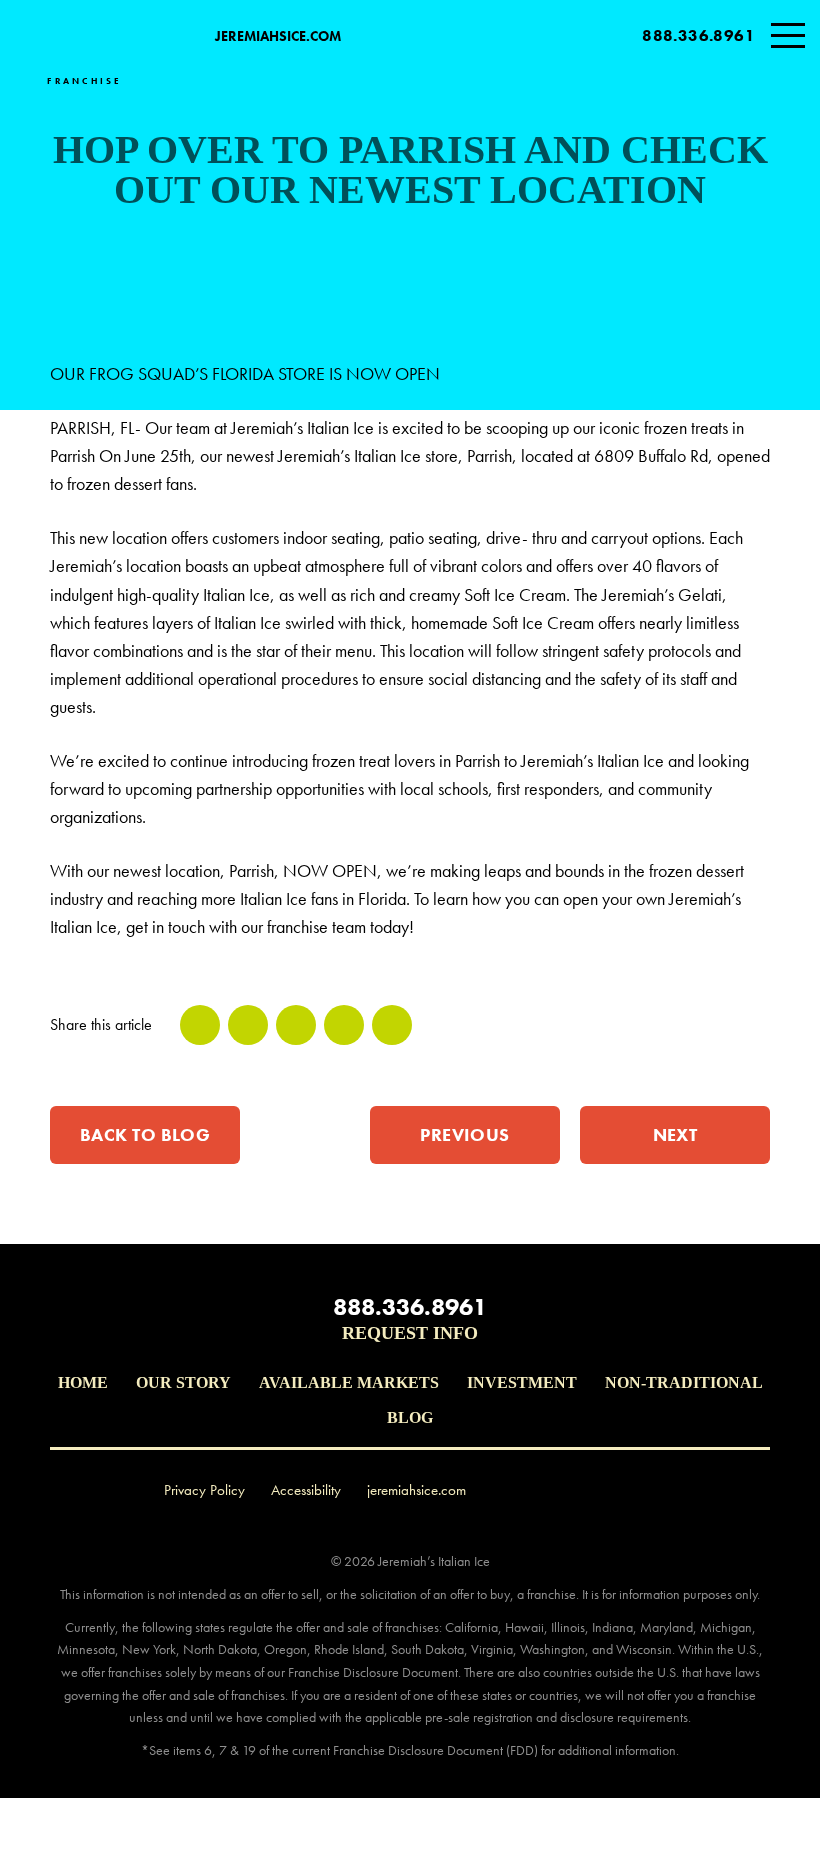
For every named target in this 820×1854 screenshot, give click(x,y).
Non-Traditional (684, 1382)
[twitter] (248, 1025)
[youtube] (636, 1490)
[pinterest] (344, 1025)
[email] (392, 1025)
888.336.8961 (698, 35)
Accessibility (306, 1490)
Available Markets (349, 1382)
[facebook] (200, 1025)
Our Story (183, 1382)
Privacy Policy (204, 1490)
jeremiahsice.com (278, 36)
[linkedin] (296, 1025)
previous (465, 1134)
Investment (522, 1382)
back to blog (145, 1134)
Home (83, 1382)
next (675, 1134)
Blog (410, 1417)
